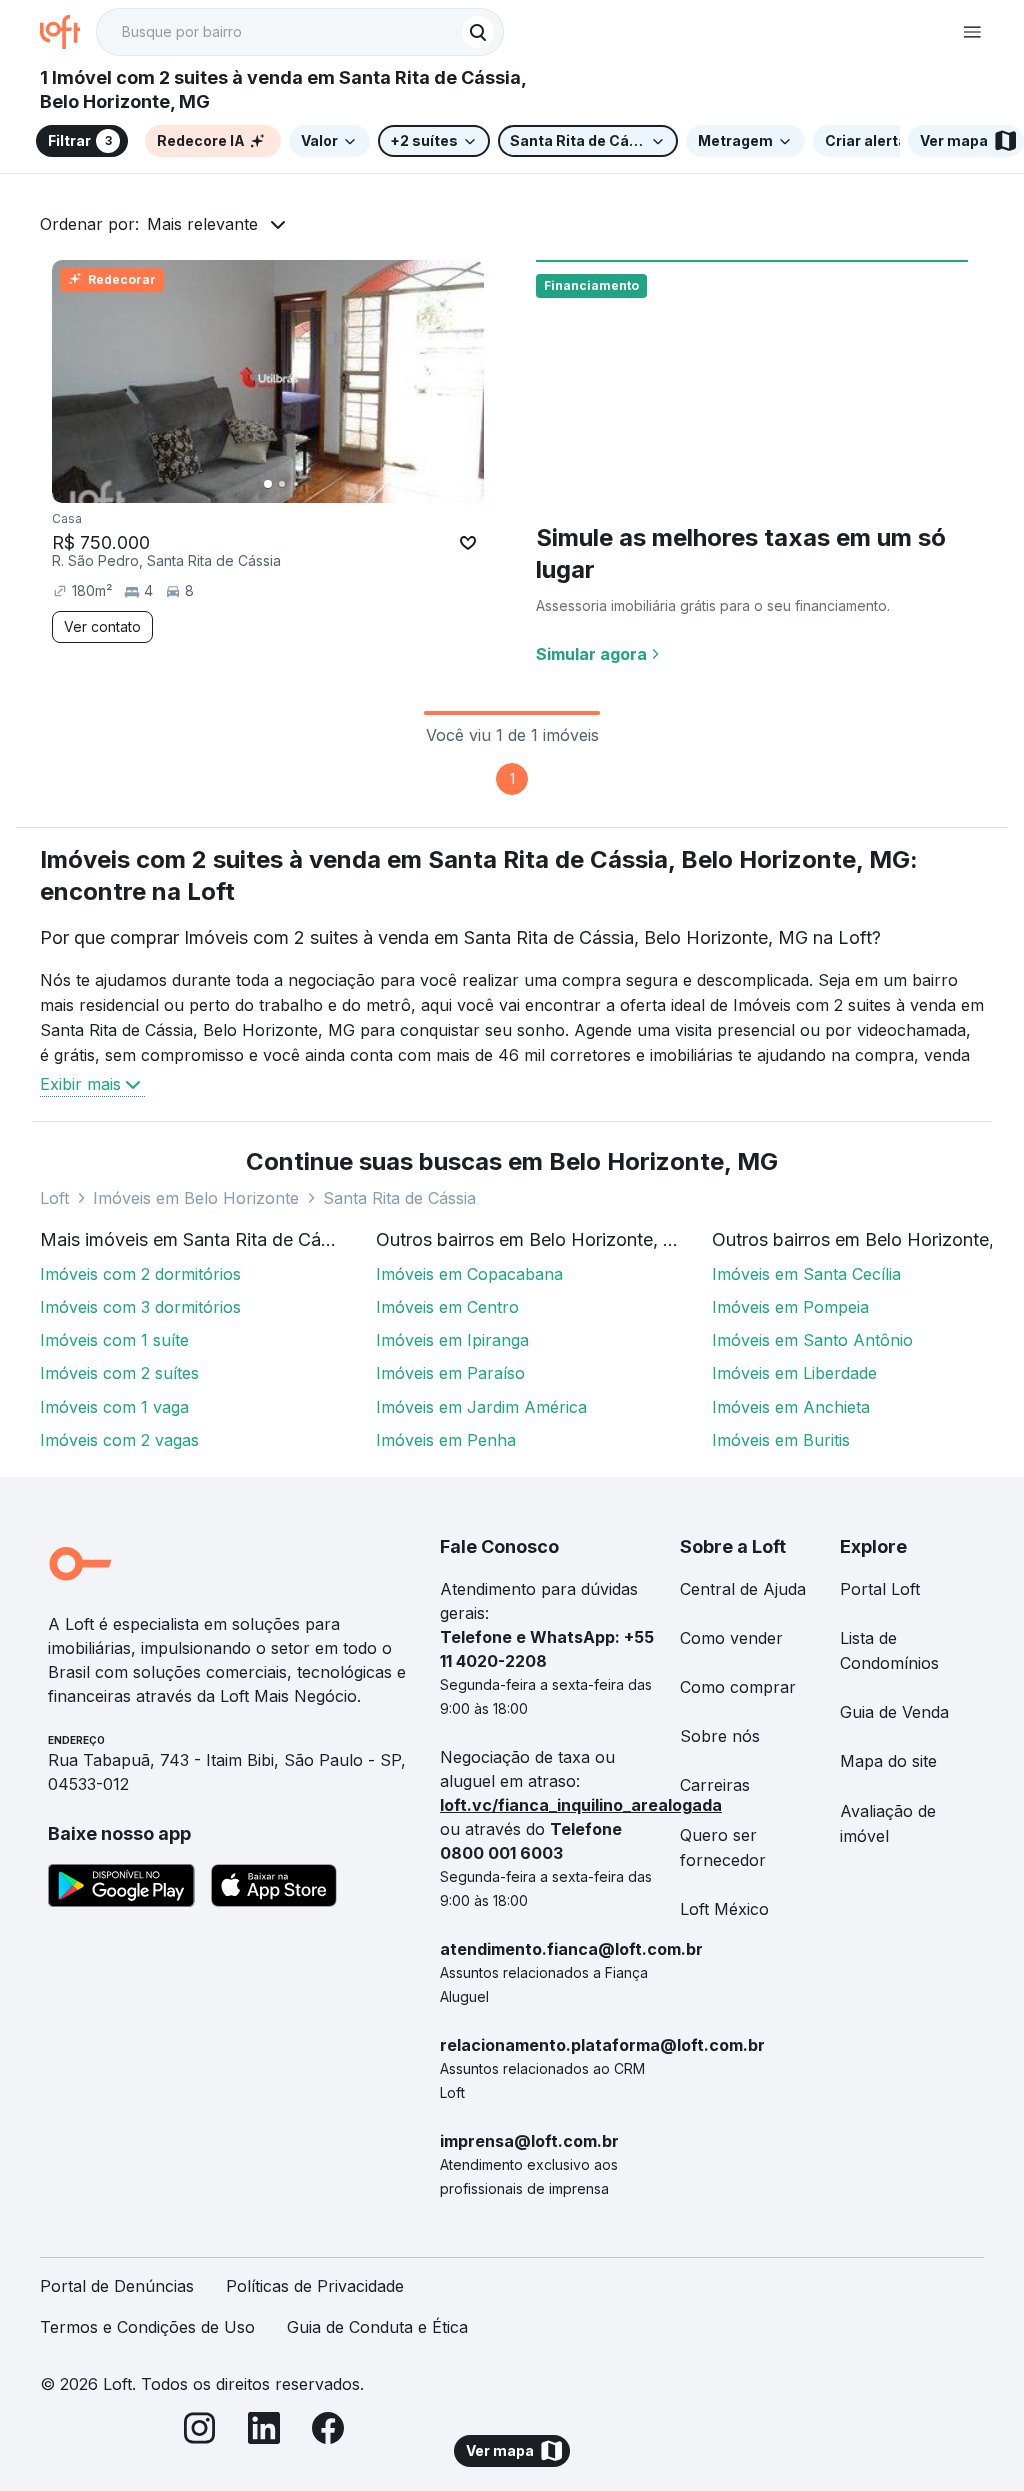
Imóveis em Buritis (781, 1440)
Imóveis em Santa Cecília (806, 1274)
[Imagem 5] (324, 484)
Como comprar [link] (738, 1687)
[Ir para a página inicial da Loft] (68, 32)
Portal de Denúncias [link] (117, 2286)
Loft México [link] (724, 1909)
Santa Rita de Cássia (399, 1198)
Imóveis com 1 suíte (114, 1340)
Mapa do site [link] (888, 1761)
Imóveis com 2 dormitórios (140, 1274)
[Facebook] (328, 2431)
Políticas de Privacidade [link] (315, 2286)
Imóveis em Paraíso (450, 1373)
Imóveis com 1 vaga (114, 1407)
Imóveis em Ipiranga (452, 1340)
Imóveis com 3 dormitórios (140, 1307)
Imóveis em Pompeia (790, 1307)
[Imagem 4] (310, 484)
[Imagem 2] (282, 484)
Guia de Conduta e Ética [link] (377, 2327)
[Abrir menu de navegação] (972, 32)
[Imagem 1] (268, 484)
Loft (54, 1198)
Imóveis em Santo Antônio (812, 1340)
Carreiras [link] (715, 1785)
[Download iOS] (274, 1889)
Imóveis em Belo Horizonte (196, 1198)
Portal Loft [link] (880, 1589)
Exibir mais (80, 1084)
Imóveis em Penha (446, 1440)
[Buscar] (478, 32)
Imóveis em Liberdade (794, 1373)
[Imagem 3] (296, 484)
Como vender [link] (731, 1638)
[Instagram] (200, 2431)
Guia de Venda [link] (894, 1712)
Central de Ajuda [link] (743, 1589)
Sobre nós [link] (720, 1736)
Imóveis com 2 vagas (119, 1440)
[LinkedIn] (264, 2431)
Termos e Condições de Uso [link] (147, 2327)
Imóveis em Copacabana (469, 1274)
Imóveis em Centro (447, 1307)
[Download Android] (121, 1889)
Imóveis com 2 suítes (119, 1373)
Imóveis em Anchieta (791, 1407)
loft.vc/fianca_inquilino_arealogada (581, 1805)
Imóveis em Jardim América (481, 1407)
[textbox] (300, 32)
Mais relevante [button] (202, 224)
